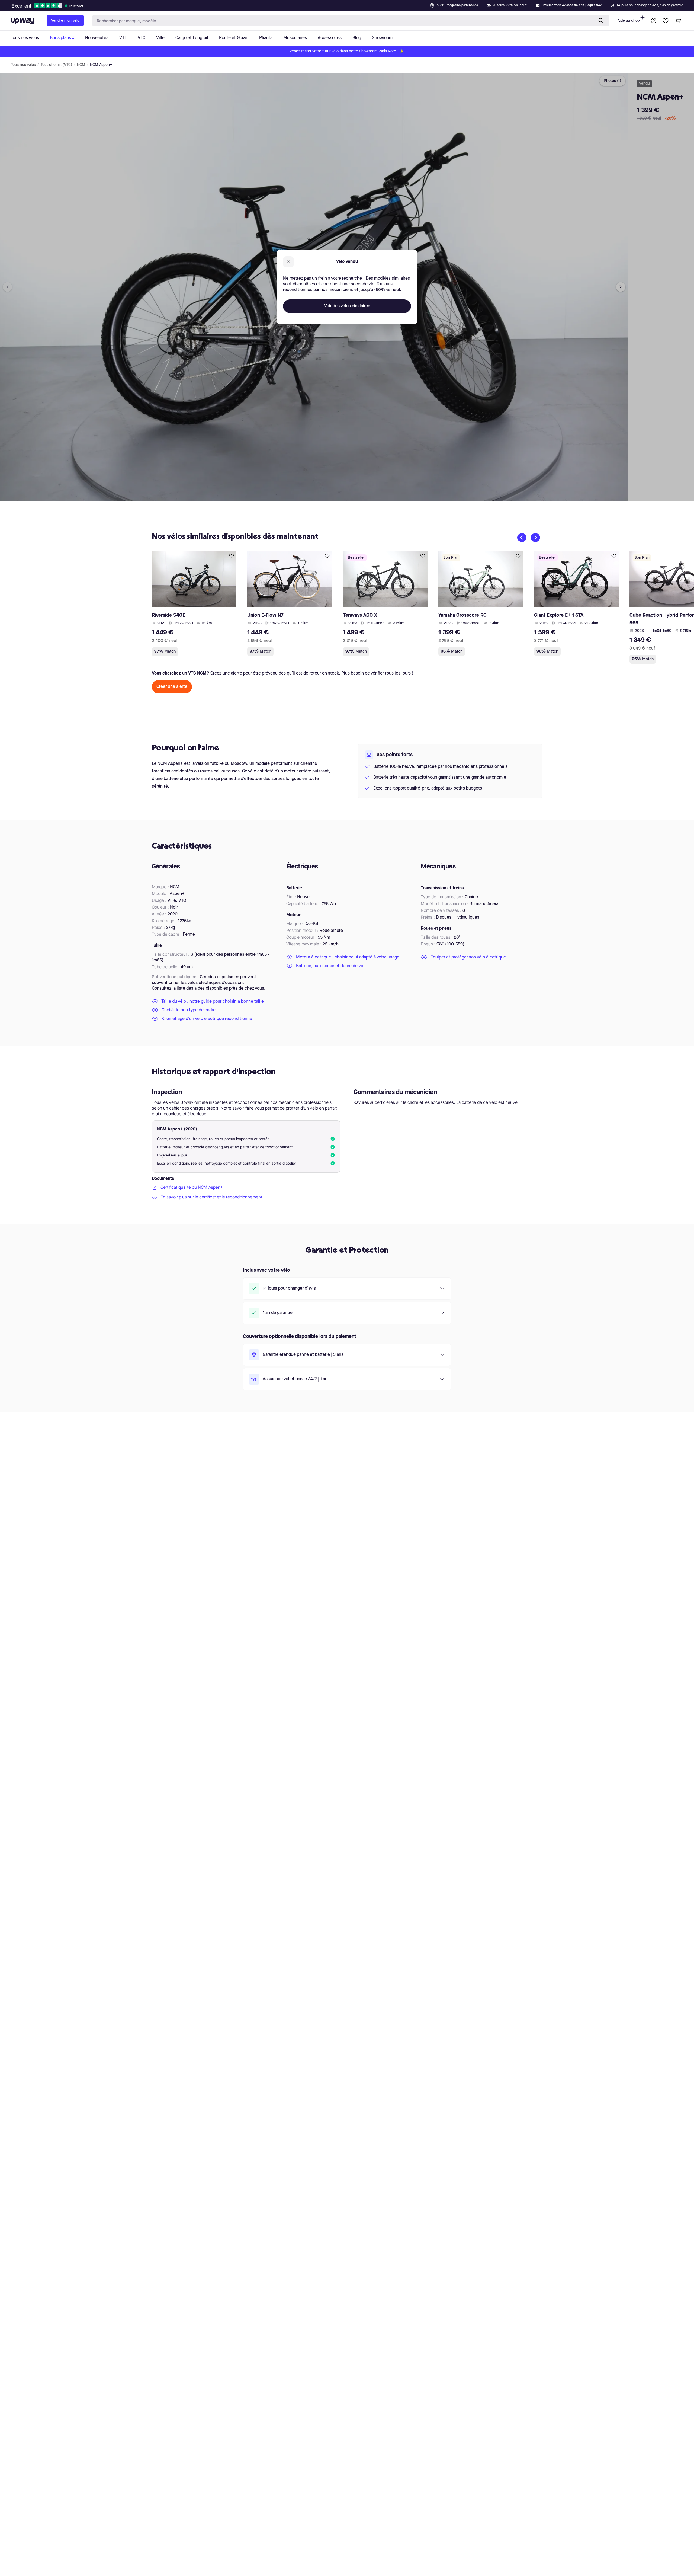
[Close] (351, 4)
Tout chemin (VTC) (56, 65)
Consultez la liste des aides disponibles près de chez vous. (209, 989)
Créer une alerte (172, 687)
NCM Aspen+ (101, 65)
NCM (81, 65)
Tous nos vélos (23, 65)
